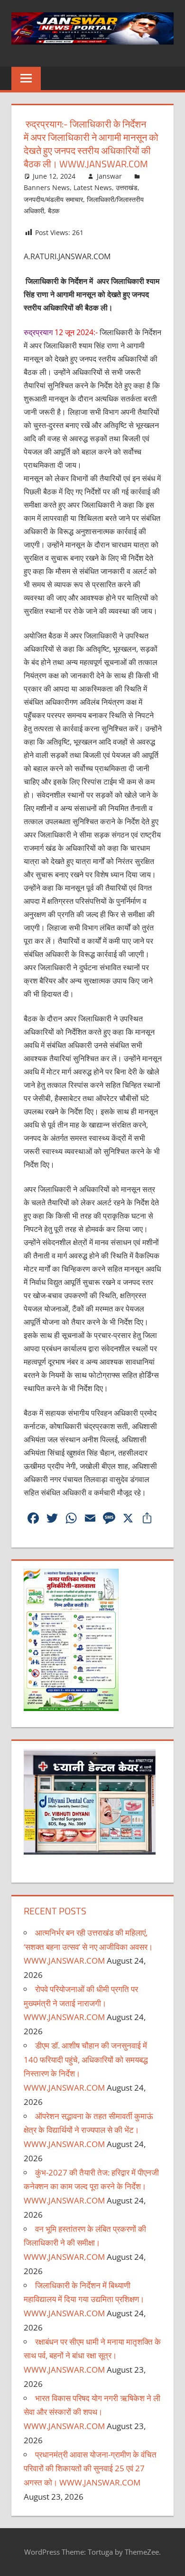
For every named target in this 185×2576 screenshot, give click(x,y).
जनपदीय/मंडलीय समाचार (53, 199)
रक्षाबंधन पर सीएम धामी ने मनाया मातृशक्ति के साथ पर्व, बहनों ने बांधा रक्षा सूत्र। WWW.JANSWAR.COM (92, 2356)
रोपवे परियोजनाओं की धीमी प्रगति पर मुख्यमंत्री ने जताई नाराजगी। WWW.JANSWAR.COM (81, 2003)
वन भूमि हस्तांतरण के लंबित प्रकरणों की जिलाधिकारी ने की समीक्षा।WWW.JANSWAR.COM (85, 2243)
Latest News (93, 187)
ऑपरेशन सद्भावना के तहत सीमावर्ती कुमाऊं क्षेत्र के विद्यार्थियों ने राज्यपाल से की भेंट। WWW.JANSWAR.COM (88, 2130)
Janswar (109, 176)
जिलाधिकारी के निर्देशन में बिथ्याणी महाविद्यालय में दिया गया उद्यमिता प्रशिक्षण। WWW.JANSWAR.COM (84, 2299)
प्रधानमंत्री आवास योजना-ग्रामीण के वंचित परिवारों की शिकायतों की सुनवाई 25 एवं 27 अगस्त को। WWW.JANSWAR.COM (90, 2469)
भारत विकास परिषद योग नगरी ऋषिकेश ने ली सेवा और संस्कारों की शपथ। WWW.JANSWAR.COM (92, 2412)
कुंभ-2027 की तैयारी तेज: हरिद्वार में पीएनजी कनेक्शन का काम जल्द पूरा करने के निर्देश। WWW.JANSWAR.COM (91, 2187)
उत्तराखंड (127, 187)
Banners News (47, 187)
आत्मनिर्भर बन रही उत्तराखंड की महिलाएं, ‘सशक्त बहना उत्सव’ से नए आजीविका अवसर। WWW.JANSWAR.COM (88, 1947)
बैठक (54, 211)
